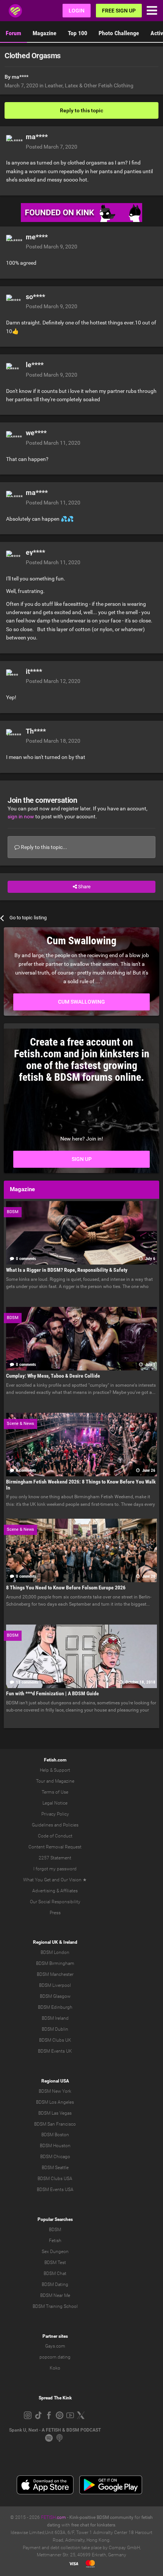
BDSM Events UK (55, 2051)
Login (77, 11)
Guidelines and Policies (55, 1825)
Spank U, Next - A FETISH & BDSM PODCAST (55, 2430)
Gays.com (55, 2346)
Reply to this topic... (43, 847)
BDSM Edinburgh (55, 2007)
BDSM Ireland (55, 2018)
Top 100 (78, 33)
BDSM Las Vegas (55, 2113)
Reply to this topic (81, 110)
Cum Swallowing (81, 1002)
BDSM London (55, 1952)
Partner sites (55, 2336)
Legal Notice (55, 1803)
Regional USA (55, 2081)
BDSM (55, 2230)
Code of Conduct (55, 1836)
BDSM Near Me (55, 2295)
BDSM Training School (55, 2306)
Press (55, 1913)
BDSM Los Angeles (55, 2102)
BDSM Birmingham (55, 1963)
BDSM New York (55, 2091)
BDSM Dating (55, 2284)
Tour (41, 1781)
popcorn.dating (55, 2357)
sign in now (21, 816)
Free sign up (119, 11)
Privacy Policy (55, 1814)
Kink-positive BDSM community (101, 2517)
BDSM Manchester (55, 1974)
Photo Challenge (119, 33)
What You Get (37, 1880)
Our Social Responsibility (55, 1902)
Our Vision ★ (74, 1880)
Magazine (45, 33)
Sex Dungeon (55, 2252)
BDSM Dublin (55, 2029)
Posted (52, 147)
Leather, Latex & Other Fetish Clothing (89, 85)
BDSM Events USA (55, 2190)
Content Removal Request (55, 1847)
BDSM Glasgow (55, 1996)
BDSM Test (55, 2263)
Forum (13, 33)
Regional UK (45, 1942)
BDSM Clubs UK (55, 2040)
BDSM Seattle (55, 2168)
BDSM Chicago (55, 2157)
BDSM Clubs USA (55, 2179)
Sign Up (82, 1159)
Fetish (55, 2241)
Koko (55, 2368)
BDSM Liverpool (55, 1985)
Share (84, 887)
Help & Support (55, 1770)
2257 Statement (55, 1858)
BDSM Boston (55, 2135)
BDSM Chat (55, 2273)
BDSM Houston (55, 2146)
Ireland (70, 1942)
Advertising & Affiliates (55, 1891)
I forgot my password (55, 1869)
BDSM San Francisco (55, 2124)
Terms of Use (55, 1792)
